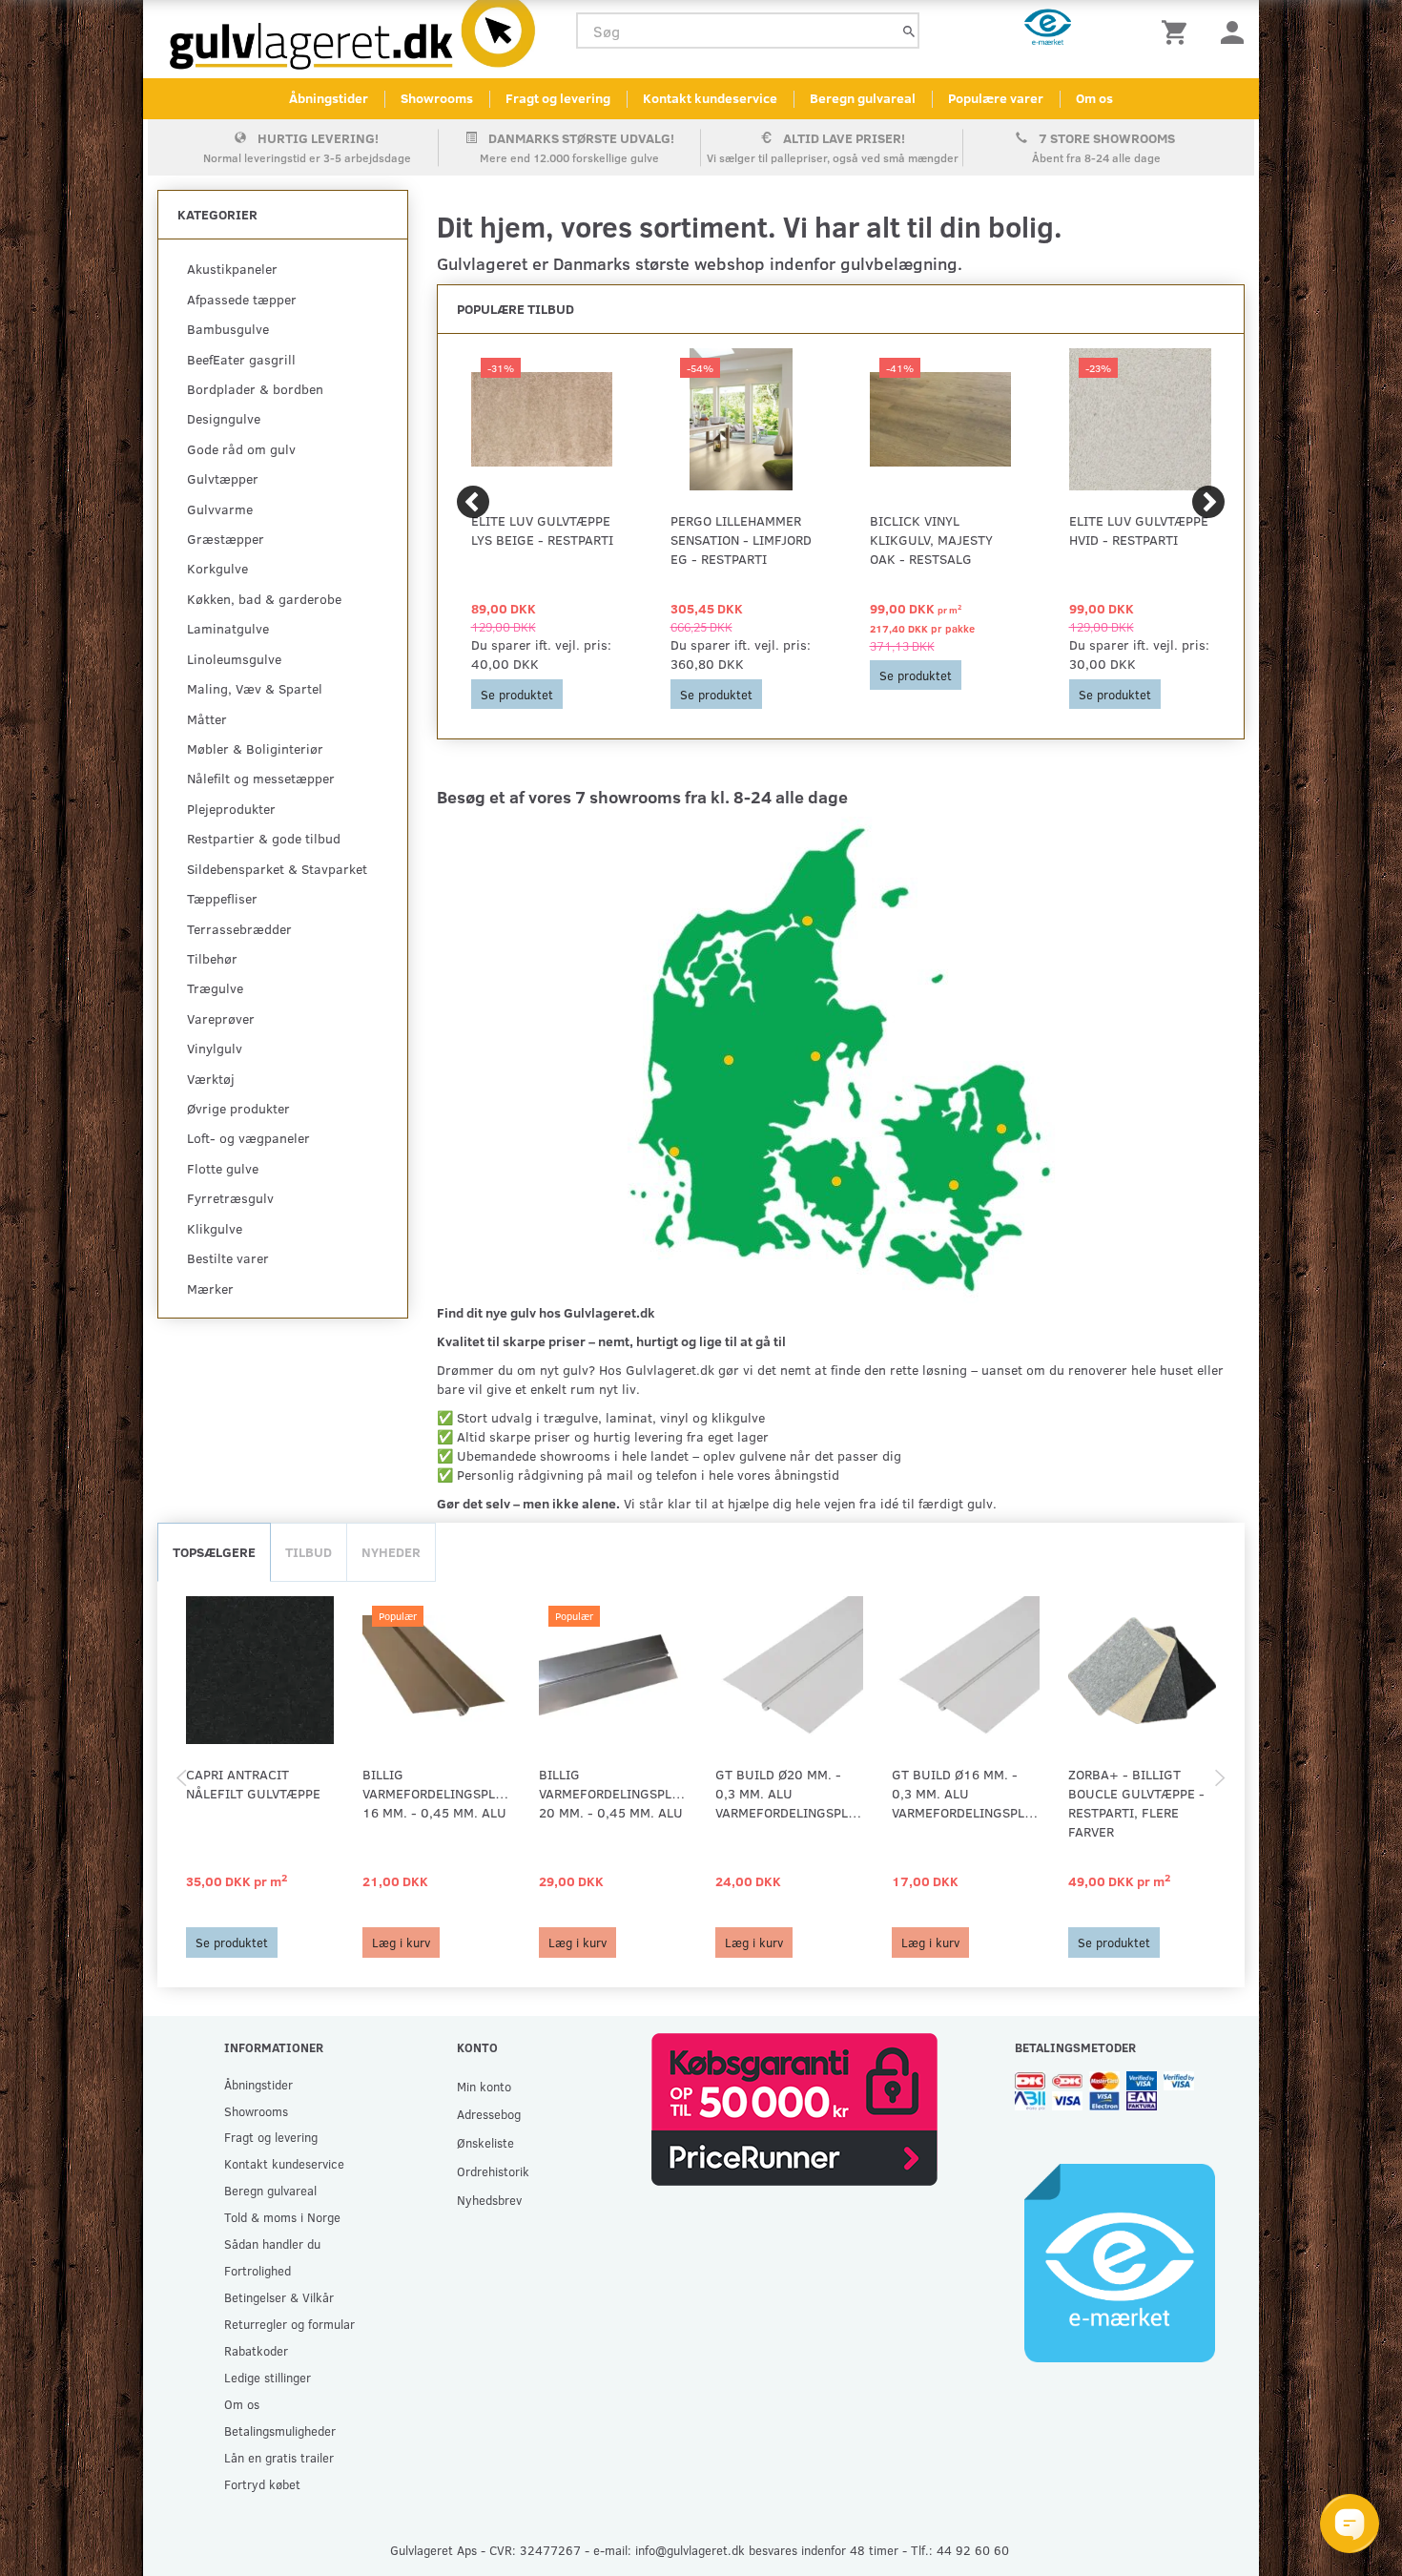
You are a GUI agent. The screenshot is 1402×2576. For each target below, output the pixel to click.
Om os (1094, 98)
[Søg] (909, 31)
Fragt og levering (558, 98)
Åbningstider (329, 98)
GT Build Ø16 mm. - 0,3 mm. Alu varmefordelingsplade (966, 1793)
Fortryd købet (262, 2484)
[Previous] (473, 502)
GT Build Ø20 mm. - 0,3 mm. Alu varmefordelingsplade (789, 1793)
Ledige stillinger (268, 2377)
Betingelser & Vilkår (279, 2297)
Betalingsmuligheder (280, 2431)
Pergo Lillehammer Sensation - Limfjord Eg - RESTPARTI (741, 540)
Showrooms (437, 98)
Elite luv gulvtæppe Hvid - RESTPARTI (1139, 530)
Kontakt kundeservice (710, 98)
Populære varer (996, 98)
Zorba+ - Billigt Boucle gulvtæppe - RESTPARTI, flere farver (1136, 1803)
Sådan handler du (272, 2244)
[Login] (1232, 31)
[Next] (1208, 502)
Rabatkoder (256, 2350)
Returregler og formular (289, 2324)
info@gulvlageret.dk (690, 2550)
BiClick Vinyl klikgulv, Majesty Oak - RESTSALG (931, 540)
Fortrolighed (258, 2270)
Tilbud (309, 1552)
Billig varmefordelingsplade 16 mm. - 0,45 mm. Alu (436, 1793)
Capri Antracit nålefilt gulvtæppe (253, 1784)
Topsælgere (214, 1552)
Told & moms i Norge (282, 2217)
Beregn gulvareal (863, 98)
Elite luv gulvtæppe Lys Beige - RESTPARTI (542, 530)
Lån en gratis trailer (279, 2457)
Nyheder (391, 1552)
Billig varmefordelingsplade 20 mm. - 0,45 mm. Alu (613, 1793)
